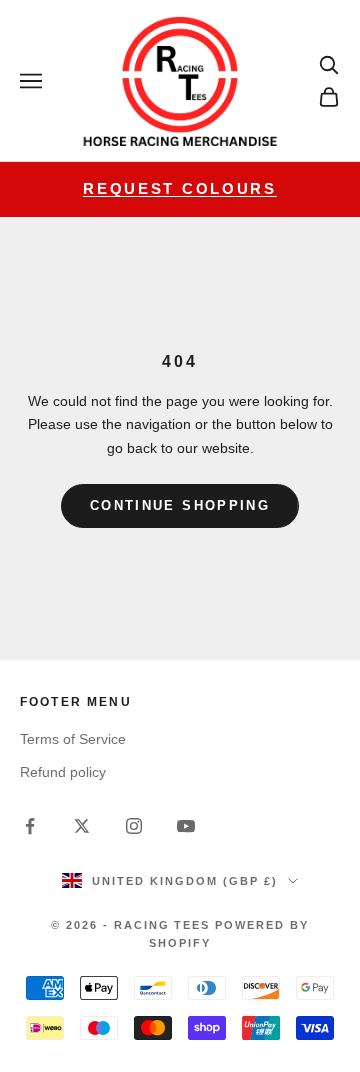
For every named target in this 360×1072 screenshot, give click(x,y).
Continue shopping (180, 505)
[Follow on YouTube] (186, 826)
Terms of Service (73, 739)
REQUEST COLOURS (180, 188)
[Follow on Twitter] (82, 826)
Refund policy (63, 772)
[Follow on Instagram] (134, 826)
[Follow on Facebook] (30, 826)
